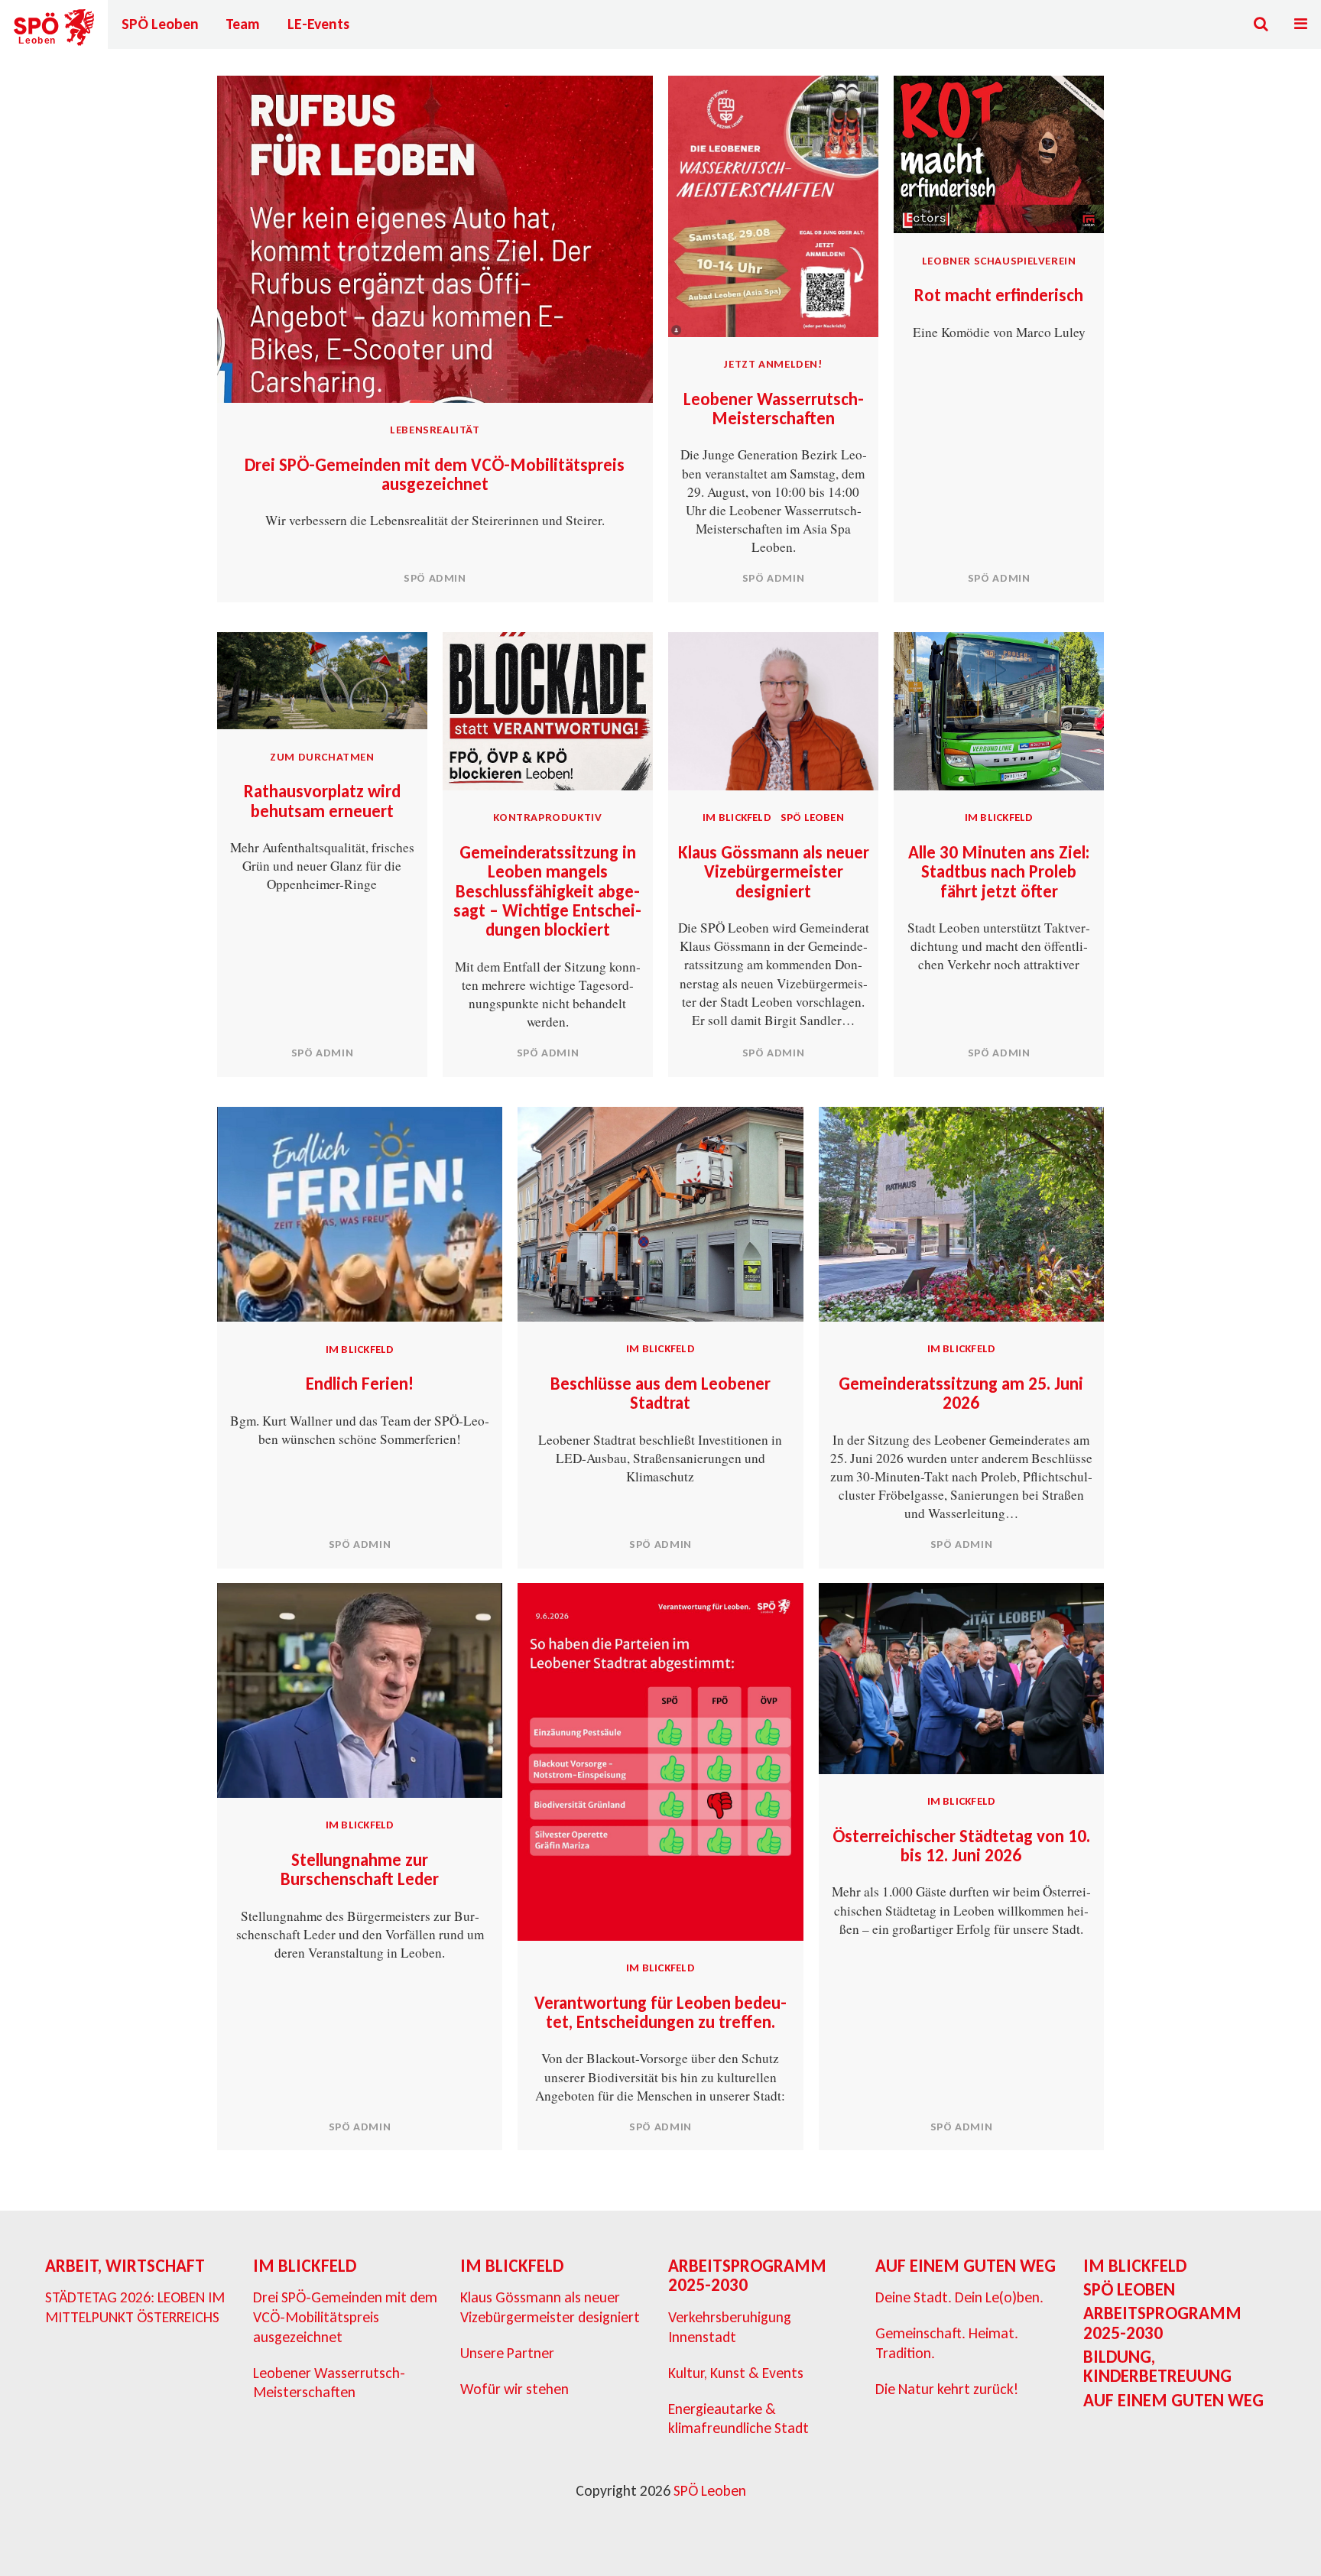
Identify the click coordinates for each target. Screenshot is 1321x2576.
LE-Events (318, 24)
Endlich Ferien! (360, 1384)
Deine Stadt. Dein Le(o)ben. (959, 2297)
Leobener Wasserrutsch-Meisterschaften (774, 409)
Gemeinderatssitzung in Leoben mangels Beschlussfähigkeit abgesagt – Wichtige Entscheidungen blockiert (547, 891)
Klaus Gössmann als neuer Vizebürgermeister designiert (774, 872)
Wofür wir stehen (514, 2389)
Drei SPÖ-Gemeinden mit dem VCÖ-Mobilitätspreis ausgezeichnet (435, 474)
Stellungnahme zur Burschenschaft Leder (360, 1869)
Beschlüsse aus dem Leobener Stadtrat (660, 1393)
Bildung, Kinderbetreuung (1157, 2366)
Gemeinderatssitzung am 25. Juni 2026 (961, 1393)
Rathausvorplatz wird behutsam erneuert (322, 801)
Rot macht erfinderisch (999, 295)
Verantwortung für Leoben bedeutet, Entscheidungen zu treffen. (660, 2012)
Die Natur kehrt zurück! (947, 2389)
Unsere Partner (507, 2353)
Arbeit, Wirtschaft (125, 2266)
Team (243, 24)
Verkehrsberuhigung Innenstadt (730, 2327)
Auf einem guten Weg (966, 2266)
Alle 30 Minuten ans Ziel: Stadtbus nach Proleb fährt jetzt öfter (999, 872)
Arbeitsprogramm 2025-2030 (747, 2275)
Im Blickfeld (737, 817)
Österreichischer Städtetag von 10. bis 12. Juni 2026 (961, 1846)
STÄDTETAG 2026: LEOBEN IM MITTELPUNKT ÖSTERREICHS (135, 2307)
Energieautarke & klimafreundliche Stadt (738, 2419)
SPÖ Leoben (160, 24)
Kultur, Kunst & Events (736, 2373)
